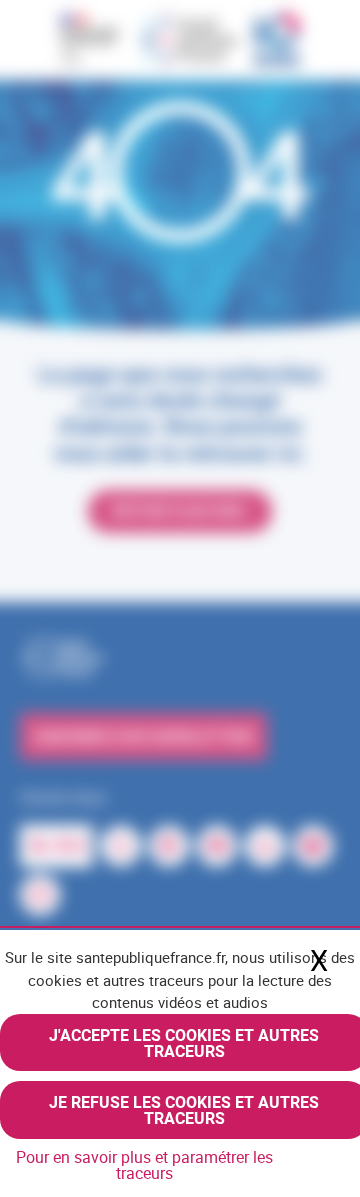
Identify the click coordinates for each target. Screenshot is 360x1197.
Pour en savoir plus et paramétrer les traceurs (144, 1165)
